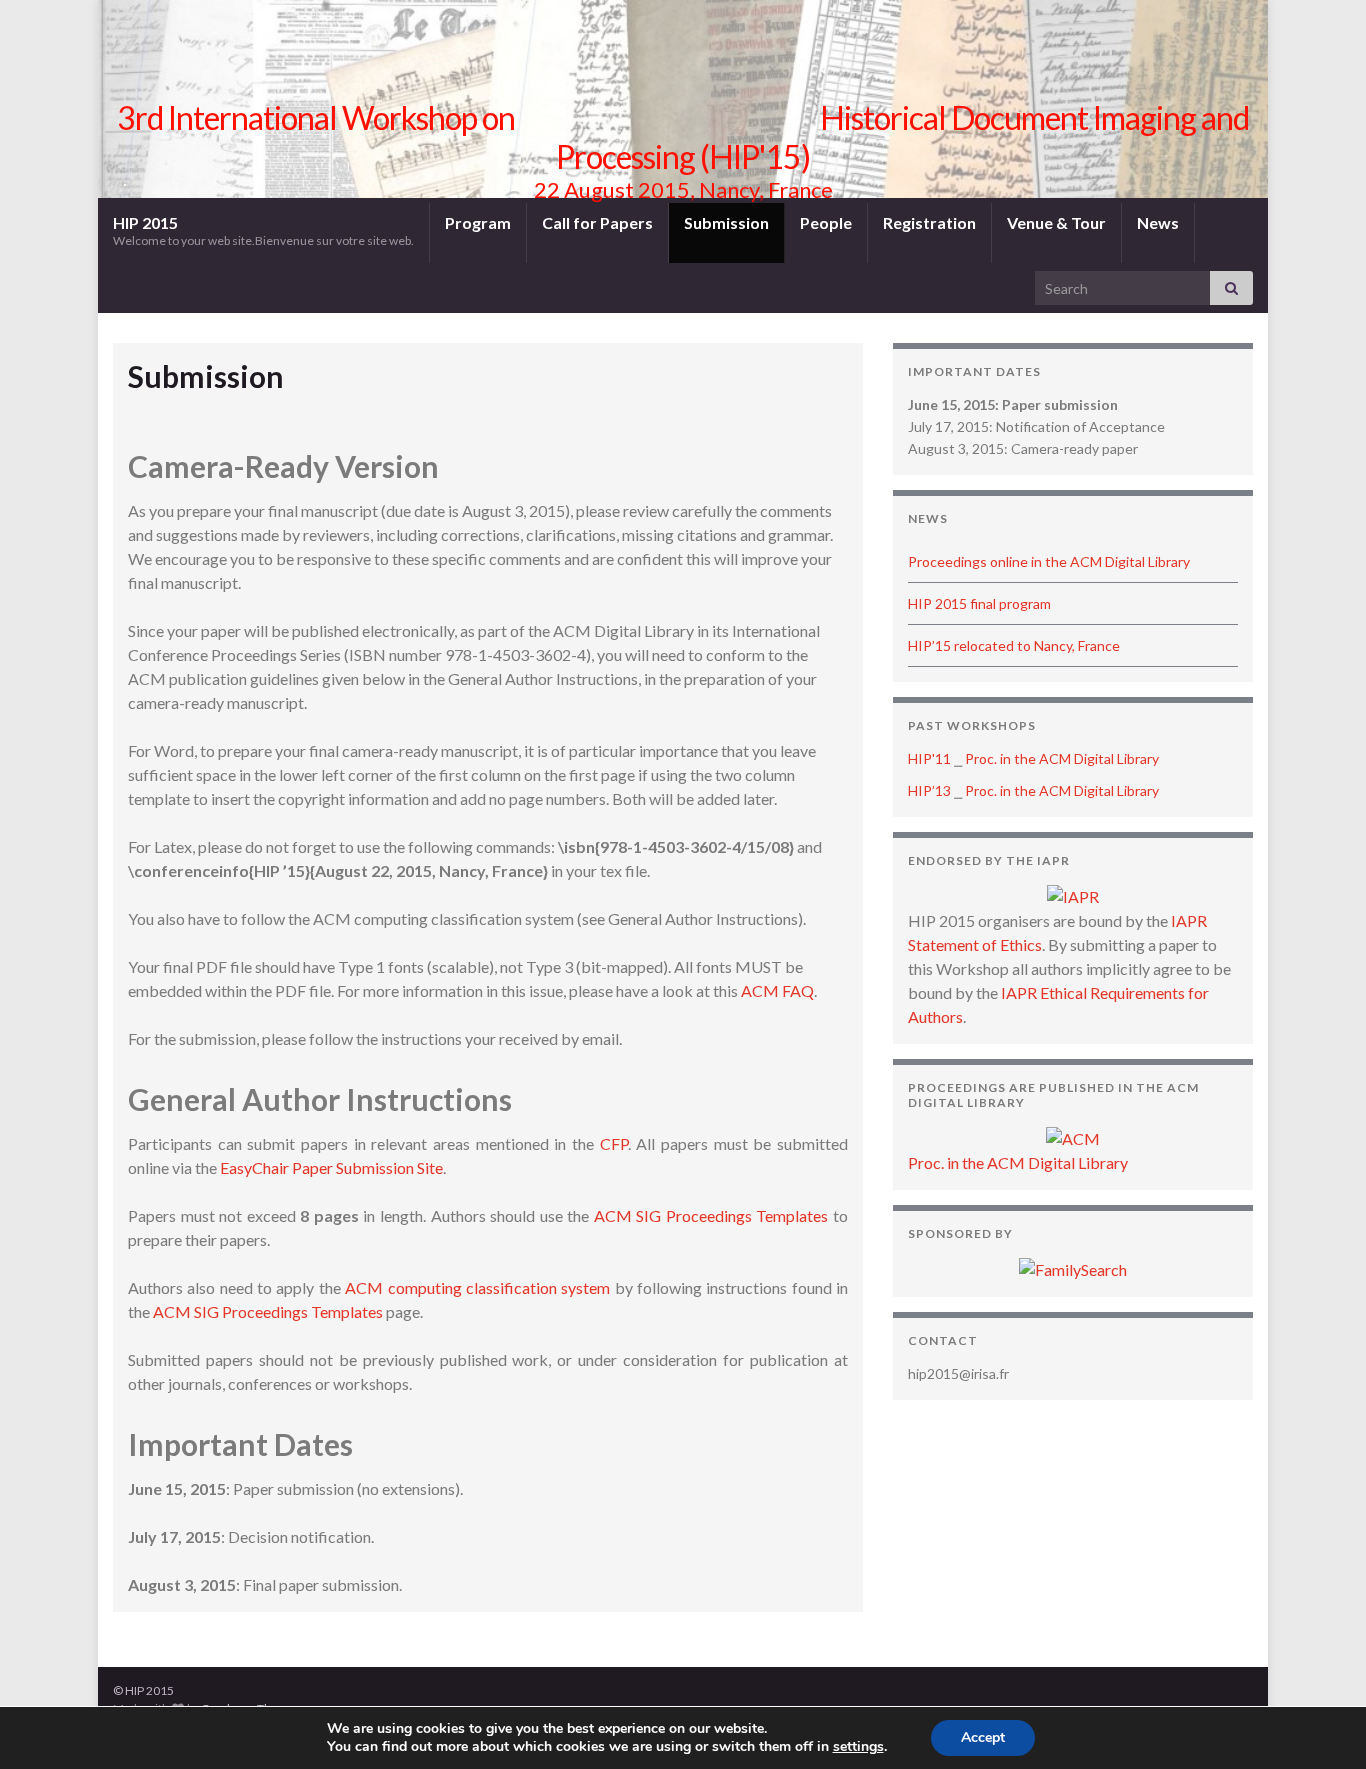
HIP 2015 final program (979, 603)
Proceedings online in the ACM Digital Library (1049, 561)
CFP (614, 1143)
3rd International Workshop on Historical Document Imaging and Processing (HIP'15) (683, 137)
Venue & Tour (1056, 222)
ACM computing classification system (477, 1287)
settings (858, 1747)
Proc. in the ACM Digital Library (1062, 758)
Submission (726, 222)
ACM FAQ (777, 990)
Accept (983, 1737)
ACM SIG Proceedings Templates (711, 1215)
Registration (929, 222)
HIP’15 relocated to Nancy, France (1014, 645)
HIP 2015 (263, 230)
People (826, 222)
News (1158, 222)
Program (478, 222)
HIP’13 (929, 790)
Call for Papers (597, 222)
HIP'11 (929, 758)
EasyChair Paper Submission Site (331, 1167)
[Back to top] (1321, 1724)
